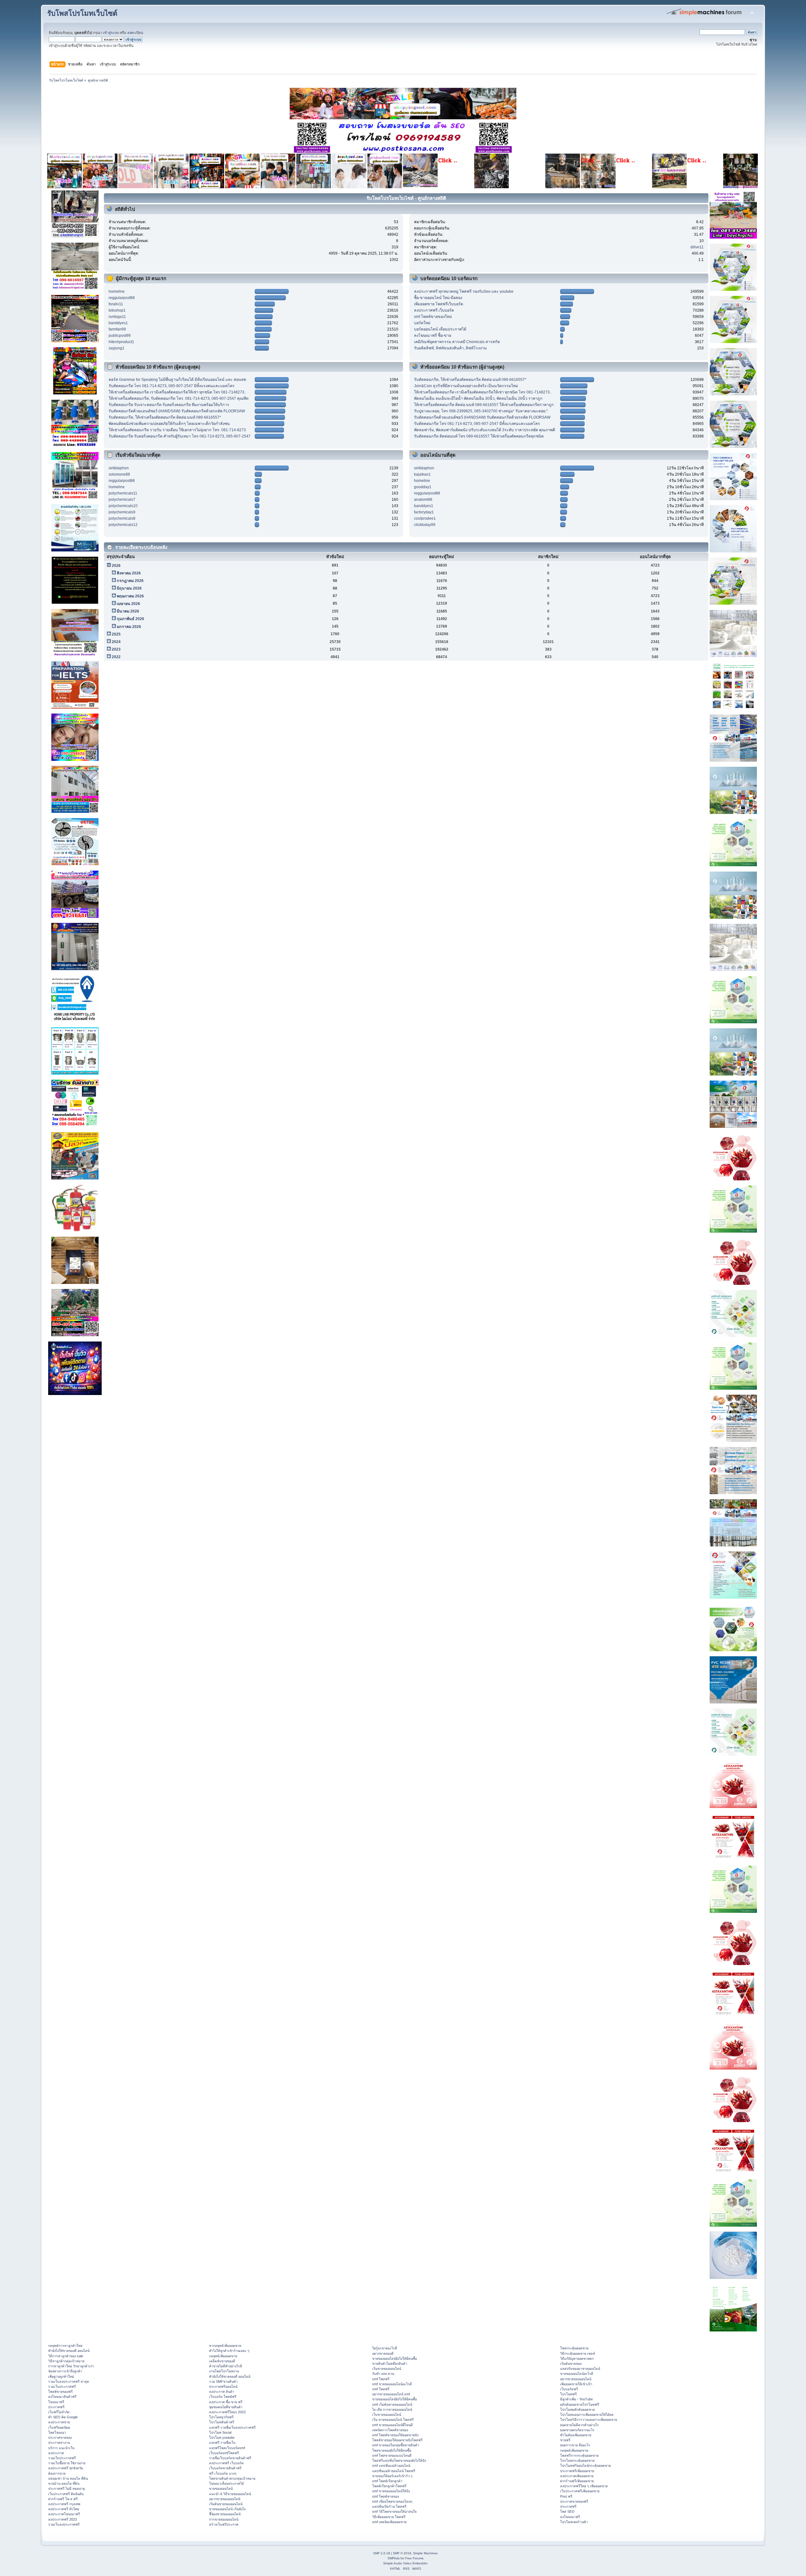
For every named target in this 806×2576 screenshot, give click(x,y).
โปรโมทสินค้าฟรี (222, 2422)
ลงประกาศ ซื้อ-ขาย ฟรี (226, 2402)
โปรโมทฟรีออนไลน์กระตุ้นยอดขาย (585, 2466)
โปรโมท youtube (222, 2438)
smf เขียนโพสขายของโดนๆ (392, 2501)
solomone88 (119, 474)
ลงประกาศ (56, 2453)
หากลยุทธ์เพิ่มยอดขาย (225, 2346)
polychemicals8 (122, 518)
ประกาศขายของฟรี (574, 2501)
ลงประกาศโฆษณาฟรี (64, 2514)
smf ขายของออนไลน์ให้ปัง (391, 2491)
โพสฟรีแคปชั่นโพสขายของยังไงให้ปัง (399, 2460)
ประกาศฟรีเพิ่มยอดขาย (577, 2471)
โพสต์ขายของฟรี (60, 2392)
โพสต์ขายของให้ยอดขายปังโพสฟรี (397, 2440)
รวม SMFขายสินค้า (223, 2381)
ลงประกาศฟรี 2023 (62, 2519)
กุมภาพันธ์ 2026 (131, 619)
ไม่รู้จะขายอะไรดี (385, 2348)
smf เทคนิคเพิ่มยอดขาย (389, 2522)
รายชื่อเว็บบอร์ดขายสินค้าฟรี (230, 2458)
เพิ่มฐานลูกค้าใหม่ (61, 2376)
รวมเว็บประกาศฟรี (62, 2387)
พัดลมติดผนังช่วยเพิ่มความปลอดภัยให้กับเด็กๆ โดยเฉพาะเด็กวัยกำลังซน (169, 424)
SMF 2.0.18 (382, 2553)
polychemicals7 (122, 500)
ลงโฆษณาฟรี (570, 2517)
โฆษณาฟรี (56, 2402)
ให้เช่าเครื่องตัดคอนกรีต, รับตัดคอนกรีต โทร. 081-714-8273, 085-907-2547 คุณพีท (179, 398)
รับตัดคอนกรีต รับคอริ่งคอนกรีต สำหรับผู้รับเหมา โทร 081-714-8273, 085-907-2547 (180, 436)
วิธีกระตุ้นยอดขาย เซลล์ (578, 2353)
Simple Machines (425, 2553)
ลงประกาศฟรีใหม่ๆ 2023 (227, 2412)
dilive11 (697, 247)
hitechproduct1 (121, 342)
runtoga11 (117, 317)
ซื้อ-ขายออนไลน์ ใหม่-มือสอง (438, 298)
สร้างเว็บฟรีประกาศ (224, 2524)
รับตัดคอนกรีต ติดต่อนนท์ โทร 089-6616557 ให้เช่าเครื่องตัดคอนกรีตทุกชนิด (479, 436)
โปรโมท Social (220, 2432)
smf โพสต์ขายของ (386, 2496)
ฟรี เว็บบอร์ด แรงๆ (223, 2473)
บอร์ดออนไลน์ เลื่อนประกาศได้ (440, 329)
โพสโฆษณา (57, 2432)
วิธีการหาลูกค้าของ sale (66, 2356)
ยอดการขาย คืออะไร (575, 2445)
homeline (117, 291)
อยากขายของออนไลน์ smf (391, 2394)
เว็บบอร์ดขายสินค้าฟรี (225, 2468)
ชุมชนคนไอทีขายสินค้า (226, 2407)
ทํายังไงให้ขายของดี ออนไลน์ (69, 2351)
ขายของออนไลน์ (221, 2488)
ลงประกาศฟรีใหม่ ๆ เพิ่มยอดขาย (584, 2486)
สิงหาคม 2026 (129, 573)
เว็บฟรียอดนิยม (59, 2427)
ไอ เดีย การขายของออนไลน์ (392, 2409)
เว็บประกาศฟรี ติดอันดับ (66, 2494)
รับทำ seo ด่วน (383, 2374)
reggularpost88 (122, 298)
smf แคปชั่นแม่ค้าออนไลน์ (391, 2466)
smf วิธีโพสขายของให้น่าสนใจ (394, 2511)
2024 (116, 642)
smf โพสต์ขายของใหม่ (433, 317)
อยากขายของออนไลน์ (225, 2499)
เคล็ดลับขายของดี (222, 2361)
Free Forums (414, 2558)
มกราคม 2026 (129, 627)
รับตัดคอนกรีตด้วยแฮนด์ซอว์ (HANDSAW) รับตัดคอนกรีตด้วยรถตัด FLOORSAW (177, 411)
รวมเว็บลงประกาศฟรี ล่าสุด (69, 2381)
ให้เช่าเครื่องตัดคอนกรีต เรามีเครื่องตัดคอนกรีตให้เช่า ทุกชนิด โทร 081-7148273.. (177, 392)
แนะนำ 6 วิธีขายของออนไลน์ (230, 2494)
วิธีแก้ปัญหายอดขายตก (577, 2359)
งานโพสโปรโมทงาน (224, 2371)
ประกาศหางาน (59, 2443)
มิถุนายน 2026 (129, 588)
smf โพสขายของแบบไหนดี (392, 2455)
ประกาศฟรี (56, 2407)
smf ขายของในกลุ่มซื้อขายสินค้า (396, 2445)
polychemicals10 (123, 506)
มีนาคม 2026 (128, 611)
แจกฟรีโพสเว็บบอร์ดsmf (227, 2448)
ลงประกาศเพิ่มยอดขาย (577, 2476)
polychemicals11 (123, 493)
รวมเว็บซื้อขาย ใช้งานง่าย (67, 2463)
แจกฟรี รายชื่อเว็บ (222, 2443)
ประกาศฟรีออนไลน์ (223, 2387)
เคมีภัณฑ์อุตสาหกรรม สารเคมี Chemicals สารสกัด (457, 342)
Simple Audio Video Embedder (405, 2563)
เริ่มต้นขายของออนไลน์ (226, 2504)
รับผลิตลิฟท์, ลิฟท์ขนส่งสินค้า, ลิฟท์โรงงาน (450, 348)
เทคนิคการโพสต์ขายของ (390, 2430)
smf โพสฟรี (381, 2379)
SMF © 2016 (402, 2553)
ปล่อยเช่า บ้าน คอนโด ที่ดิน (68, 2478)
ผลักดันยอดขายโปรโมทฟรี (580, 2404)
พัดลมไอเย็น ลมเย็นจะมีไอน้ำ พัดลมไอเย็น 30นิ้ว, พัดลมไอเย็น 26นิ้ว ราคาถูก (478, 398)
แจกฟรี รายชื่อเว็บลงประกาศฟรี (232, 2427)
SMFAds (394, 2558)
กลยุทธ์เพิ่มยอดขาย (223, 2356)
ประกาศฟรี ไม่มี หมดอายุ (66, 2488)
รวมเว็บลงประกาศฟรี (64, 2524)
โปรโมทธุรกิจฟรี (221, 2417)
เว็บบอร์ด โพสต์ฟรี (223, 2397)
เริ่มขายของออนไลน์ (387, 2369)
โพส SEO (567, 2511)
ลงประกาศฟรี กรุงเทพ (64, 2504)
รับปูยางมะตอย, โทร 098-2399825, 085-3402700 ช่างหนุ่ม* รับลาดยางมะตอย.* (481, 411)
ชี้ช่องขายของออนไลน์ (225, 2514)
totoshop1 (117, 310)
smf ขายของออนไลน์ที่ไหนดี (392, 2425)
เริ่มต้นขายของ (571, 2364)
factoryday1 (424, 512)
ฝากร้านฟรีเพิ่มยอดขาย (577, 2481)
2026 (116, 566)
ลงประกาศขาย (59, 2422)
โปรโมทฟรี (568, 2394)
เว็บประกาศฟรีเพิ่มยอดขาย (580, 2491)
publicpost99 (120, 336)
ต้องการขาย (57, 2473)
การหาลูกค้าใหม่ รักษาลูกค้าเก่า (71, 2366)
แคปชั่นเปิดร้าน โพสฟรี (389, 2506)
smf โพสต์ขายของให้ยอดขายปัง (395, 2435)
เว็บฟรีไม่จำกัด (59, 2412)
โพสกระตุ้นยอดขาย (574, 2348)
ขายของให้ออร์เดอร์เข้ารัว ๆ (392, 2476)
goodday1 (423, 487)
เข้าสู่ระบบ (111, 33)
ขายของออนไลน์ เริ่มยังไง (227, 2509)
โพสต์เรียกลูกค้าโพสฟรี (389, 2486)
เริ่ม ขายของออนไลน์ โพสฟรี (393, 2420)
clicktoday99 (425, 525)
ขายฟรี (565, 2440)
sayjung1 (116, 348)
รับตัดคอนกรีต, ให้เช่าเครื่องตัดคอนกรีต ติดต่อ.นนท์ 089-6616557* (165, 417)
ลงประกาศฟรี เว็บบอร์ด (434, 310)
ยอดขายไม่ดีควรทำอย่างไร (579, 2425)
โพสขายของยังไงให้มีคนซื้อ (392, 2450)
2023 (116, 649)
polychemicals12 (123, 525)
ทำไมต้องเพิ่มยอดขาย (576, 2435)
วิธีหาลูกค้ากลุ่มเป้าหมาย (66, 2361)
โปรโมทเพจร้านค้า (574, 2522)
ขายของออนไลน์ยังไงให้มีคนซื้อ (394, 2359)
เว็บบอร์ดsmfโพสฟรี (224, 2453)
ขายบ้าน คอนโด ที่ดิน (64, 2483)
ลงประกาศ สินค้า (222, 2392)
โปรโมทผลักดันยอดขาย (577, 2409)
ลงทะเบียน (135, 33)
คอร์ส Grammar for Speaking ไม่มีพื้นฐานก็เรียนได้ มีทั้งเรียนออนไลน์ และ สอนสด (177, 380)
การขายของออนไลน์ (224, 2519)
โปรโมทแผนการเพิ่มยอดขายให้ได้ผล (587, 2415)
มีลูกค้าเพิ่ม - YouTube (576, 2399)
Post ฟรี (566, 2496)
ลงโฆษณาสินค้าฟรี (62, 2397)
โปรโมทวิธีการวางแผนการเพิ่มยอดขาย (589, 2420)
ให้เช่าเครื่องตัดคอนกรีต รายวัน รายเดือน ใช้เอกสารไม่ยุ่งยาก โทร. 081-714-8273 (177, 430)
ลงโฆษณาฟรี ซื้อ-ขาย (433, 336)
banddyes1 (118, 323)
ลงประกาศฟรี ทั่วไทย (64, 2509)
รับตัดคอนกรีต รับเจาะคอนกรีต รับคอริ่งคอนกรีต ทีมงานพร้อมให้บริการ (169, 405)
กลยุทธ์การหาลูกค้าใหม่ (65, 2346)
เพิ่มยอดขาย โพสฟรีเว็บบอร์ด (439, 304)
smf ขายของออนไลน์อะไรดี (392, 2384)
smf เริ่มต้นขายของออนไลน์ (392, 2404)
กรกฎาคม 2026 (130, 581)
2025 (116, 634)
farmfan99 (117, 329)
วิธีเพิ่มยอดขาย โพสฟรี (389, 2517)
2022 (116, 657)
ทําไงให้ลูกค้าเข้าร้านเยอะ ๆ (229, 2351)
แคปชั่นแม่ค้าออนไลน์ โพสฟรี (394, 2471)
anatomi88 (423, 500)
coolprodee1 (425, 518)
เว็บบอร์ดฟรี (569, 2389)
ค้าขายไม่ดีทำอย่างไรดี (226, 2366)
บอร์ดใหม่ (422, 323)
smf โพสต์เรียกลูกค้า (387, 2481)
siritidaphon (119, 468)
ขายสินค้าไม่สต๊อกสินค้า (390, 2364)
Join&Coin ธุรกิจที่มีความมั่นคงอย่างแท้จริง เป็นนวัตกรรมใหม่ (466, 386)
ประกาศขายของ (60, 2438)
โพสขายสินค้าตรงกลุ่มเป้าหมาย (232, 2478)
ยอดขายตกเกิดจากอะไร (577, 2430)
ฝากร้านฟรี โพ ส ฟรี (63, 2499)
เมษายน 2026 (128, 604)
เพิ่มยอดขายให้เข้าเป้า (576, 2384)
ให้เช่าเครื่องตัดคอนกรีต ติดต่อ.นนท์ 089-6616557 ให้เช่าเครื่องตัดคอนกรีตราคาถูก (484, 405)
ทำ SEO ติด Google (63, 2417)
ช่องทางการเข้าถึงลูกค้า (65, 2371)
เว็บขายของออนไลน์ (387, 2415)
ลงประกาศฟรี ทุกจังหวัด (66, 2468)
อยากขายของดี (383, 2353)
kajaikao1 (422, 474)
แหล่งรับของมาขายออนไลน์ (580, 2369)
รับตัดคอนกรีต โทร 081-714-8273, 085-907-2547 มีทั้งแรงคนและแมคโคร (172, 386)
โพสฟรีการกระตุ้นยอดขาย (579, 2455)
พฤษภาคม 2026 (130, 596)
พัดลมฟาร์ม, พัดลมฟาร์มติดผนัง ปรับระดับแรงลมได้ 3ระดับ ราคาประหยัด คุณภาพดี (485, 430)
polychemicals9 (122, 512)
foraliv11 (116, 304)
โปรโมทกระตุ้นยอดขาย (577, 2460)
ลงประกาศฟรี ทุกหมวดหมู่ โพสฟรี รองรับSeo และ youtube (464, 291)
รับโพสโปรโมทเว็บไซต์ (82, 13)
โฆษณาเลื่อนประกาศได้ (227, 2483)
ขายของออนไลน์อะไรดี (577, 2374)
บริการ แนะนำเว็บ (61, 2448)
